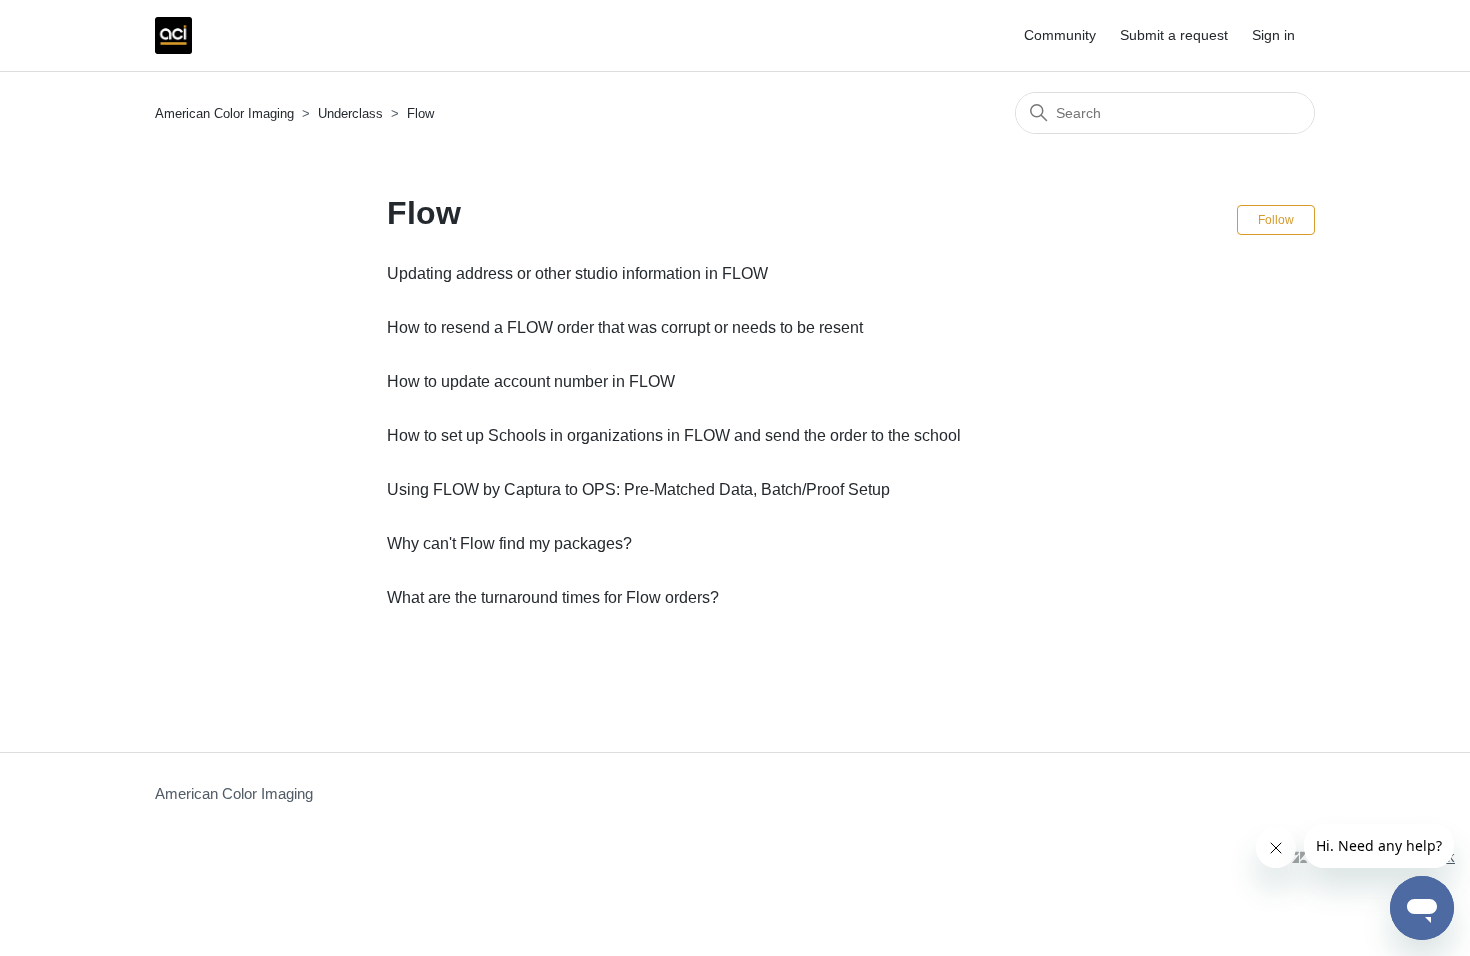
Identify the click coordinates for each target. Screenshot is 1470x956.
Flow (420, 113)
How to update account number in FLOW (531, 381)
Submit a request (1174, 35)
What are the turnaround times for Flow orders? (553, 597)
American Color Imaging (224, 113)
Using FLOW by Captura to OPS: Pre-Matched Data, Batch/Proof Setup (638, 489)
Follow (1276, 220)
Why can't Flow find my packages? (509, 543)
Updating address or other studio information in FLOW (577, 273)
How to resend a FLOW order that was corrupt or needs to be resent (625, 327)
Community (1060, 35)
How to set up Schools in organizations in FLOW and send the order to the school (674, 435)
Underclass (352, 113)
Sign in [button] (1273, 35)
